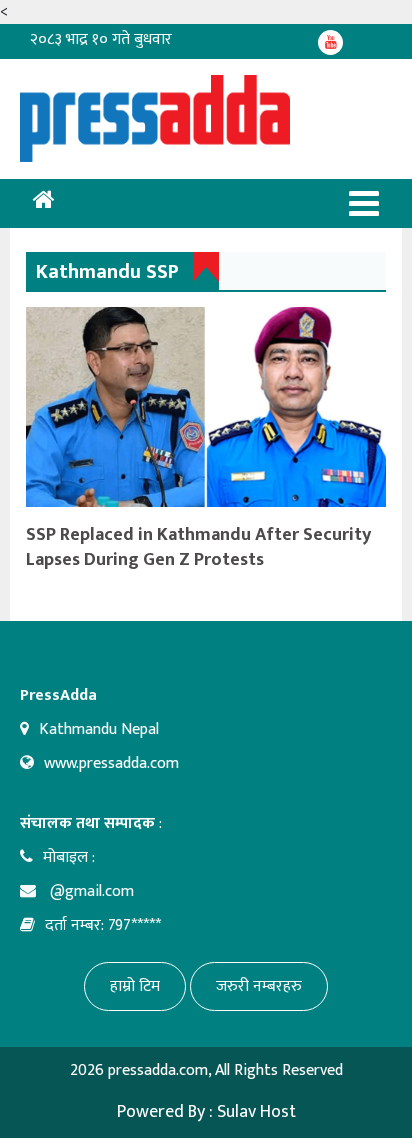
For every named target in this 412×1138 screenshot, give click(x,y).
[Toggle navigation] (364, 203)
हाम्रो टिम (135, 986)
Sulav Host (256, 1112)
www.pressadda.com (111, 763)
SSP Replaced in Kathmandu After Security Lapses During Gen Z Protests (198, 547)
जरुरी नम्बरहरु (259, 986)
